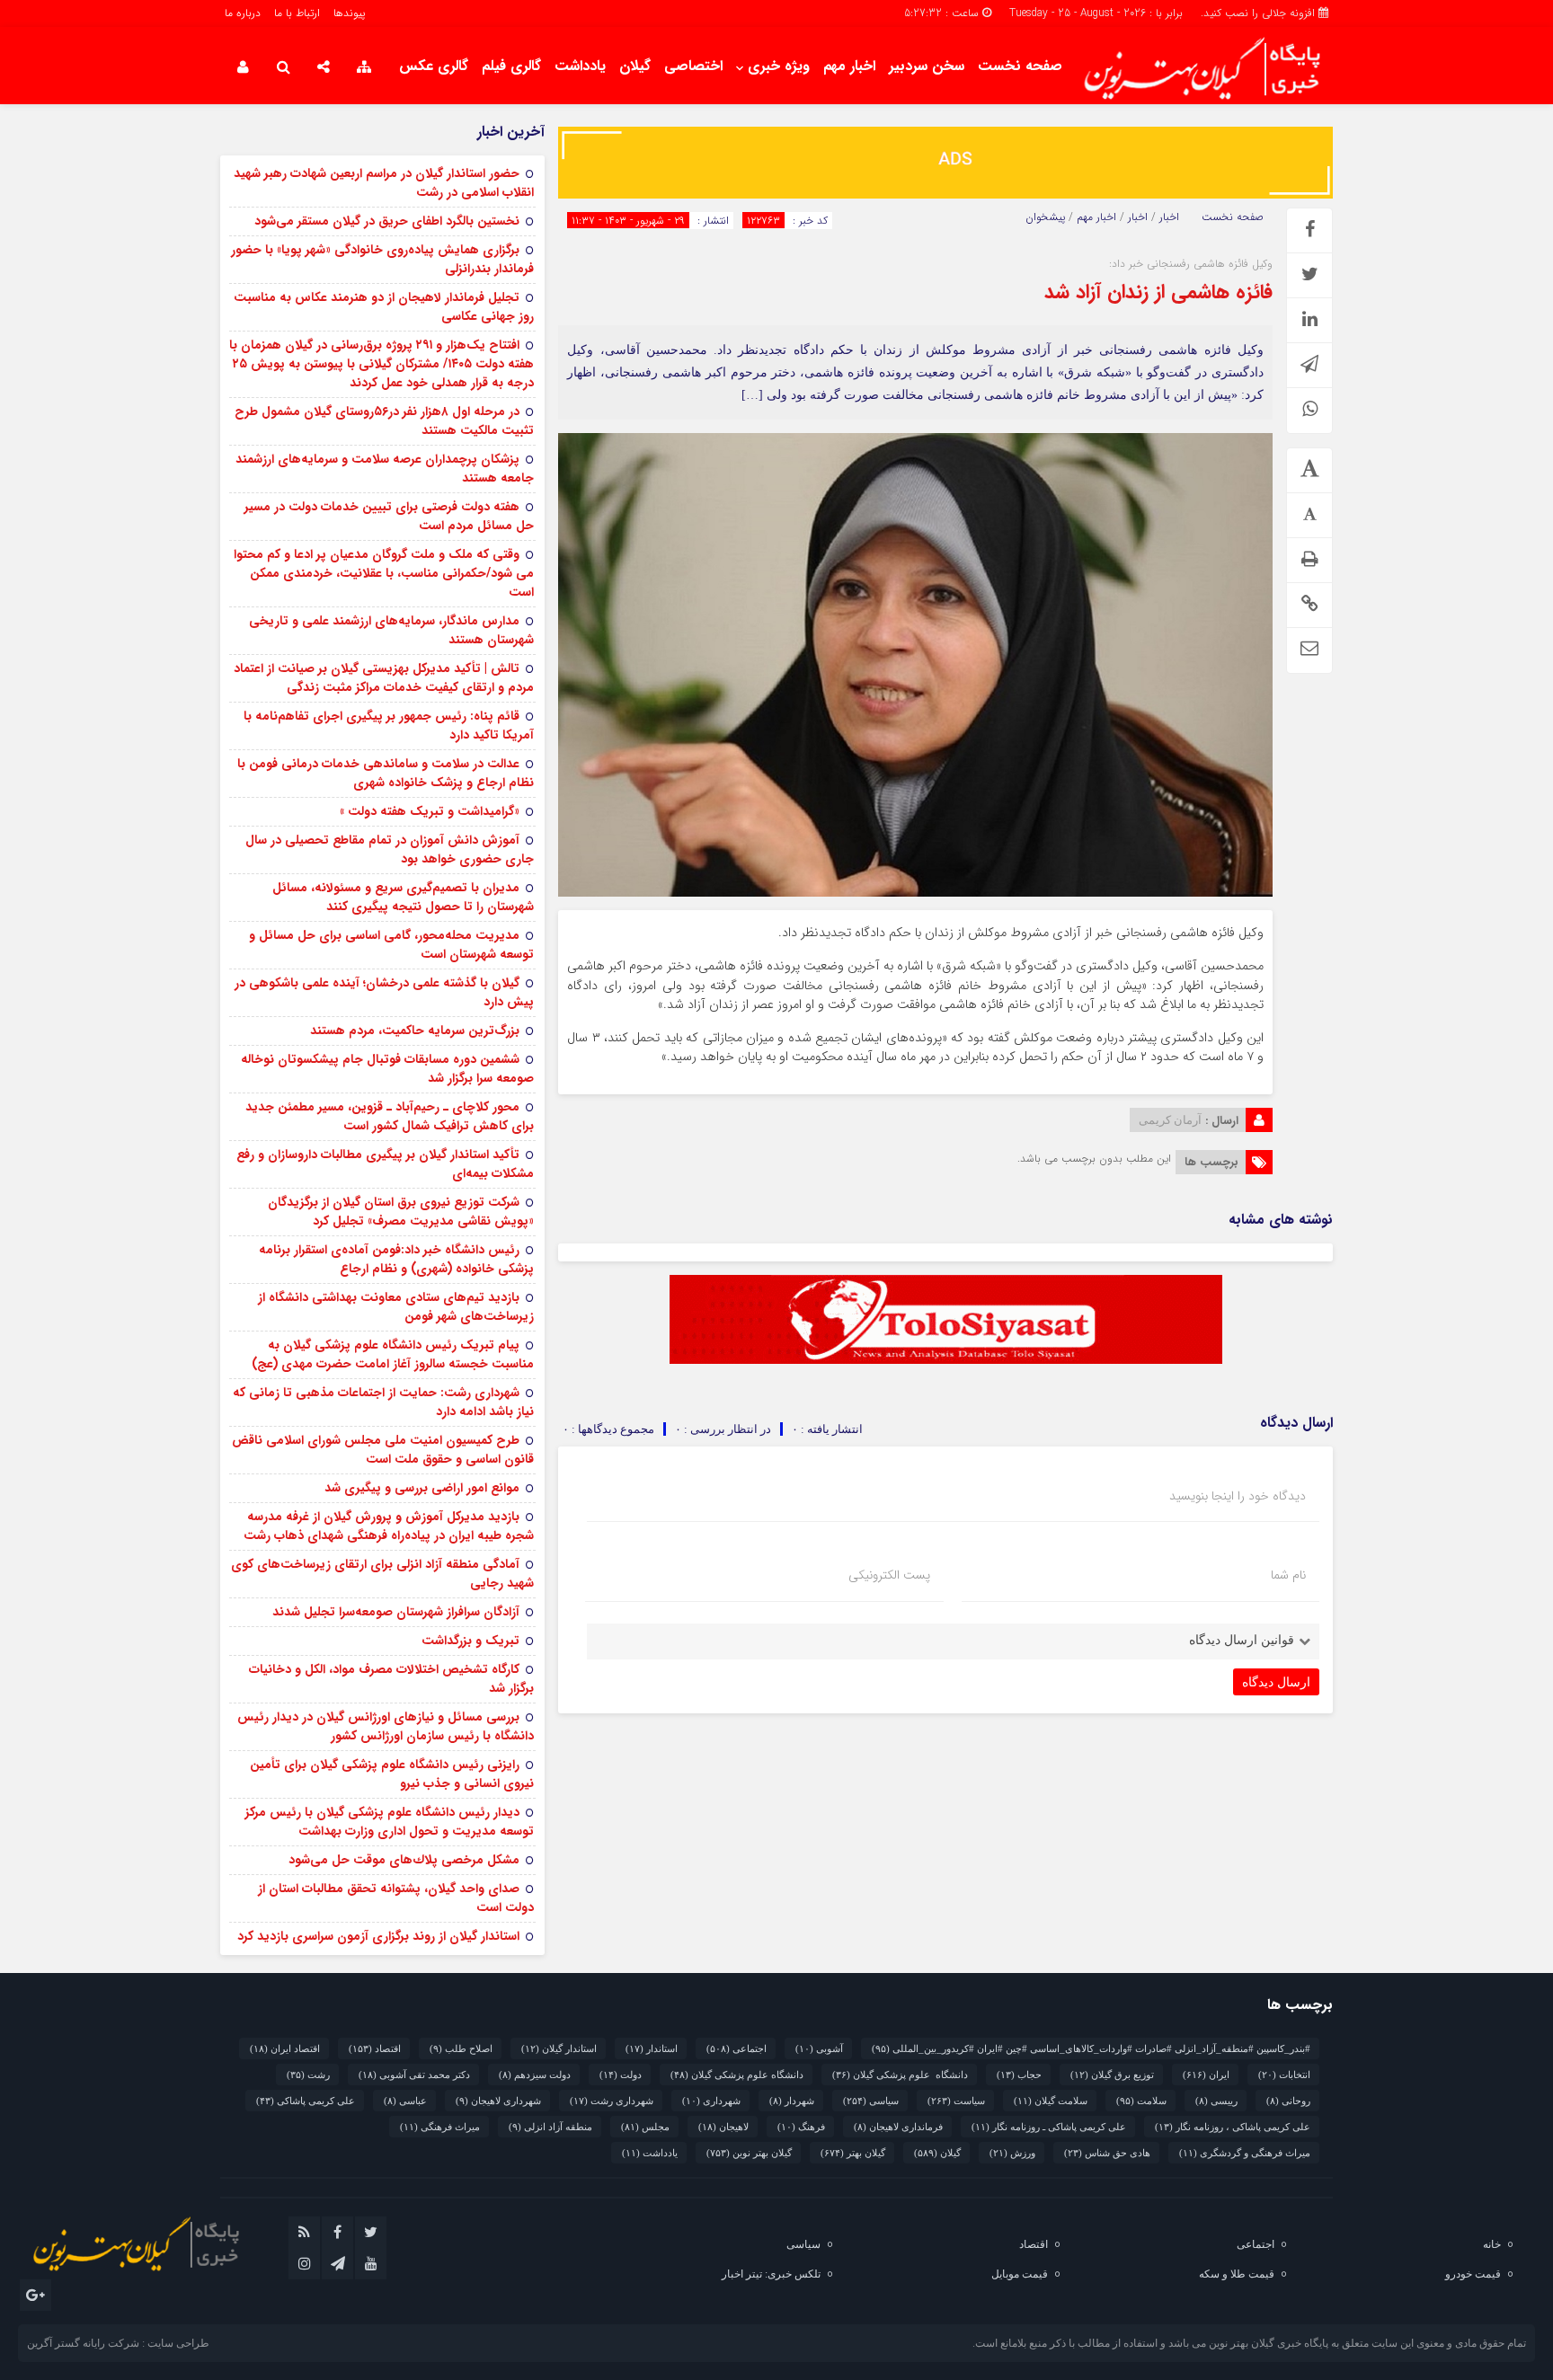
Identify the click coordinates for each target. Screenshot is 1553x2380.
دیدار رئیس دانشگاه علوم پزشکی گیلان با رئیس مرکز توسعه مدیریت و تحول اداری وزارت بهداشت (390, 1822)
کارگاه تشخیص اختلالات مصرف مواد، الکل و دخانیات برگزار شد (391, 1679)
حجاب (1019, 2075)
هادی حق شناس (1107, 2153)
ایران (1206, 2075)
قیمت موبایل (1020, 2274)
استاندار (652, 2048)
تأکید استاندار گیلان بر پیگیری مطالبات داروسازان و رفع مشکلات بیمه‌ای (385, 1164)
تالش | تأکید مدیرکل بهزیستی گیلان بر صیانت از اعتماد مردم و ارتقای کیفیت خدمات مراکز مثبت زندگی (384, 678)
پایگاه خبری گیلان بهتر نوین (1270, 2343)
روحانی (1288, 2101)
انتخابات (1284, 2075)
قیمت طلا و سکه (1237, 2274)
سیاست (956, 2101)
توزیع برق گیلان (1112, 2075)
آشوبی (819, 2048)
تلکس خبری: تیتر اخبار (771, 2274)
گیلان (635, 66)
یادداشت (580, 66)
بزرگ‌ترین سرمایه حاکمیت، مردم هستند (415, 1031)
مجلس (645, 2127)
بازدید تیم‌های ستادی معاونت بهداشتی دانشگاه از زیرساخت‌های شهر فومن (396, 1307)
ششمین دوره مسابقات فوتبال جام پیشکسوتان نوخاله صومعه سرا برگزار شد (387, 1069)
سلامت (1141, 2101)
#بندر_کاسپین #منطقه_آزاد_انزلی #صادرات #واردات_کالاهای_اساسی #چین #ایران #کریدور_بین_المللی (1091, 2048)
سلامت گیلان (1051, 2101)
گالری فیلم (511, 66)
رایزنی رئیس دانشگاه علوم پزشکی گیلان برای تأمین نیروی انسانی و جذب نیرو (392, 1774)
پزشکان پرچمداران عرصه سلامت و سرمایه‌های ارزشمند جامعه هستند (385, 469)
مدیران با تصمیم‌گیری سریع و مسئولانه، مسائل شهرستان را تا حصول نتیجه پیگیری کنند (403, 897)
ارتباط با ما (297, 13)
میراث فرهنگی (440, 2127)
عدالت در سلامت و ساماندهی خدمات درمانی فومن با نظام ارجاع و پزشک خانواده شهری (386, 773)
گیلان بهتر (853, 2153)
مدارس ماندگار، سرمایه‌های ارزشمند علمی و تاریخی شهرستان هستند (391, 630)
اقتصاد (375, 2048)
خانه (1492, 2244)
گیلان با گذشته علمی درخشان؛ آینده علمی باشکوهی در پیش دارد (384, 992)
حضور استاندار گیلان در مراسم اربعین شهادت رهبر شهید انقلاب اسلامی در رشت (384, 183)
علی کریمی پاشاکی (306, 2101)
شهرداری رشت (612, 2101)
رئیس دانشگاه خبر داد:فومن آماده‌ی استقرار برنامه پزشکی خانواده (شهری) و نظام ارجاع (396, 1259)
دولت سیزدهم (535, 2075)
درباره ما (243, 13)
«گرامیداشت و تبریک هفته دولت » (430, 811)
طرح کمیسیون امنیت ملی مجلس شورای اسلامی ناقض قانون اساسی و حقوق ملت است (383, 1450)
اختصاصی (693, 66)
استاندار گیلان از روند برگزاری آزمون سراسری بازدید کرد (378, 1936)
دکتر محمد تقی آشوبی (414, 2075)
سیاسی (871, 2101)
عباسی (405, 2101)
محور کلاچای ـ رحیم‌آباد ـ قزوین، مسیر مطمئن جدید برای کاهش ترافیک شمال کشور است (390, 1116)
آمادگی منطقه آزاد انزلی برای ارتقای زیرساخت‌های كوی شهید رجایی (382, 1574)
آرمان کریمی (1170, 1120)
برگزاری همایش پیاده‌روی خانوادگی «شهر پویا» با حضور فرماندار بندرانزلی (382, 259)
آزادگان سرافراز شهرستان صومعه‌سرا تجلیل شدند (396, 1612)
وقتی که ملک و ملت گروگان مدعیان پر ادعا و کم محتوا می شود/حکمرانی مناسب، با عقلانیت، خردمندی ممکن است (384, 573)
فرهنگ (801, 2127)
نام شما (1288, 1575)
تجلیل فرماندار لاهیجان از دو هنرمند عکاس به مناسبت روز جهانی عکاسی (384, 307)
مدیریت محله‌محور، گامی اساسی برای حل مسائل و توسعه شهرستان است (391, 945)
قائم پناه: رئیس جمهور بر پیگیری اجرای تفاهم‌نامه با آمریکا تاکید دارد (389, 726)
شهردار (792, 2101)
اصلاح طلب (461, 2048)
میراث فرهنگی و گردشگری (1245, 2153)
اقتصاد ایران (285, 2048)
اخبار (1169, 217)
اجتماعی (737, 2048)
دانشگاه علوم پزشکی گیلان (900, 2075)
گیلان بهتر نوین (749, 2153)
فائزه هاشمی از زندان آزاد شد (1158, 292)
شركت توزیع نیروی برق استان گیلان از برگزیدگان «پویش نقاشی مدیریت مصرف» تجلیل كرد (401, 1212)
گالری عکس (434, 66)
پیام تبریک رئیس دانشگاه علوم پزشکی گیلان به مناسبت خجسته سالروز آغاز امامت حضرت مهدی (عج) (393, 1354)
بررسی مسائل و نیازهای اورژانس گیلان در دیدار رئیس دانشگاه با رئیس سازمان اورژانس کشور (386, 1726)
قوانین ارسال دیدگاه (1242, 1640)
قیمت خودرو (1473, 2274)
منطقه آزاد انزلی (550, 2127)
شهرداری (711, 2101)
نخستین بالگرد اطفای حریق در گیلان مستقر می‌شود (387, 221)
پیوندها (349, 13)
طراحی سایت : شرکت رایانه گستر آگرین (118, 2343)
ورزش (1012, 2153)
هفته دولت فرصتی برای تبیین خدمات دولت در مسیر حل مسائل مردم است (389, 516)
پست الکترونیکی (889, 1575)
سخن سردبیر (927, 66)
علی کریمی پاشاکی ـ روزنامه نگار (1049, 2127)
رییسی (1216, 2101)
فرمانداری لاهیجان (898, 2127)
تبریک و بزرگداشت (470, 1641)
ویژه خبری (779, 66)
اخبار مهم (849, 66)
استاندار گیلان (559, 2048)
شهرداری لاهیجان (498, 2101)
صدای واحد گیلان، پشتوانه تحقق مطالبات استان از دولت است (396, 1898)
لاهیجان (723, 2127)
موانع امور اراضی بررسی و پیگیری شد (422, 1488)
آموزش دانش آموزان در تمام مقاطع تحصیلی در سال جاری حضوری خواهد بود (390, 849)
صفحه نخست (1020, 66)
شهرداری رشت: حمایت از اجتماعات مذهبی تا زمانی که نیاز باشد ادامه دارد (383, 1402)
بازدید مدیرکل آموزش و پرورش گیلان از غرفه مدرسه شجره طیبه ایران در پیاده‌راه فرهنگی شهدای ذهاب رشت (389, 1526)
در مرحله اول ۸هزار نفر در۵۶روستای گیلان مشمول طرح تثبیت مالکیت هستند (384, 421)
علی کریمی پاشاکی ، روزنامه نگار (1233, 2127)
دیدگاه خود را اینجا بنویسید (1238, 1496)
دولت (621, 2075)
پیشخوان (1045, 217)
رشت (308, 2075)
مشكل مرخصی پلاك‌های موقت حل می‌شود (404, 1860)
